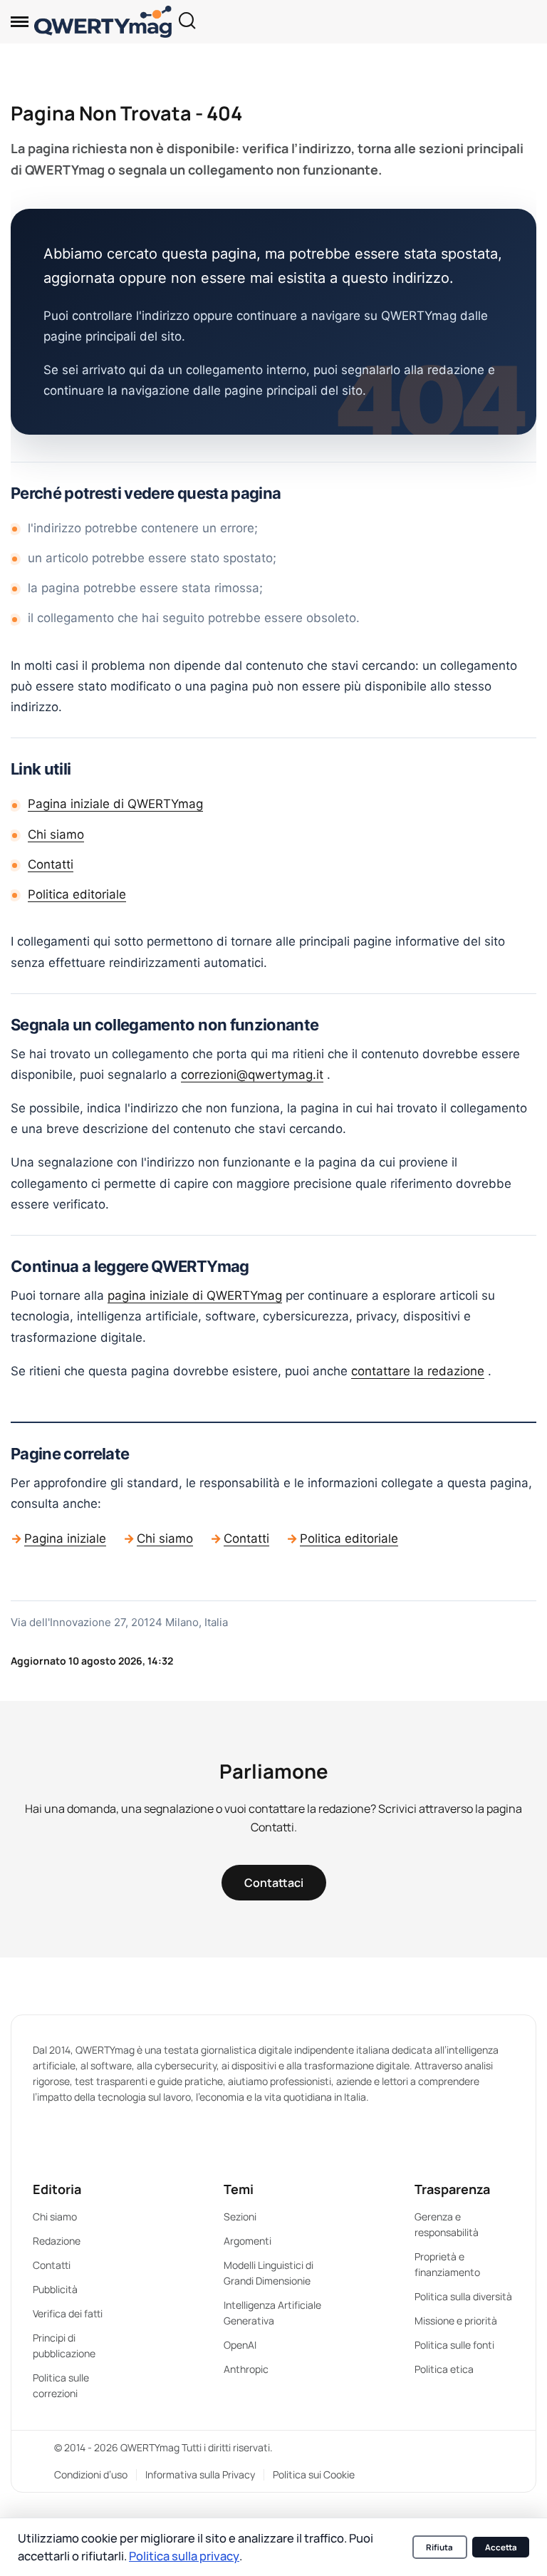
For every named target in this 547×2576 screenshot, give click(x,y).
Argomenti (248, 2241)
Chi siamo (56, 834)
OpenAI (240, 2345)
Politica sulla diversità (463, 2296)
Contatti (51, 864)
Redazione (57, 2241)
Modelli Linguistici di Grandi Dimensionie (269, 2273)
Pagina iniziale (65, 1538)
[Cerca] (187, 22)
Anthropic (246, 2369)
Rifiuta (439, 2547)
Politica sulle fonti (454, 2345)
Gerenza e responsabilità (447, 2224)
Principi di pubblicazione (64, 2345)
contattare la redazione (418, 1371)
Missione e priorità (456, 2321)
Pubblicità (55, 2289)
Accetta (501, 2547)
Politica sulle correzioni (61, 2385)
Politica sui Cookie (314, 2474)
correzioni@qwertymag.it (252, 1075)
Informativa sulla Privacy (200, 2474)
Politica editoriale (77, 894)
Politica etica (444, 2369)
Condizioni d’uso (91, 2474)
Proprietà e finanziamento (447, 2264)
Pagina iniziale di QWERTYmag (115, 804)
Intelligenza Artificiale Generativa (272, 2313)
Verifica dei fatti (68, 2313)
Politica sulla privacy (184, 2556)
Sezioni (240, 2217)
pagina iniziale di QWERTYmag (195, 1295)
